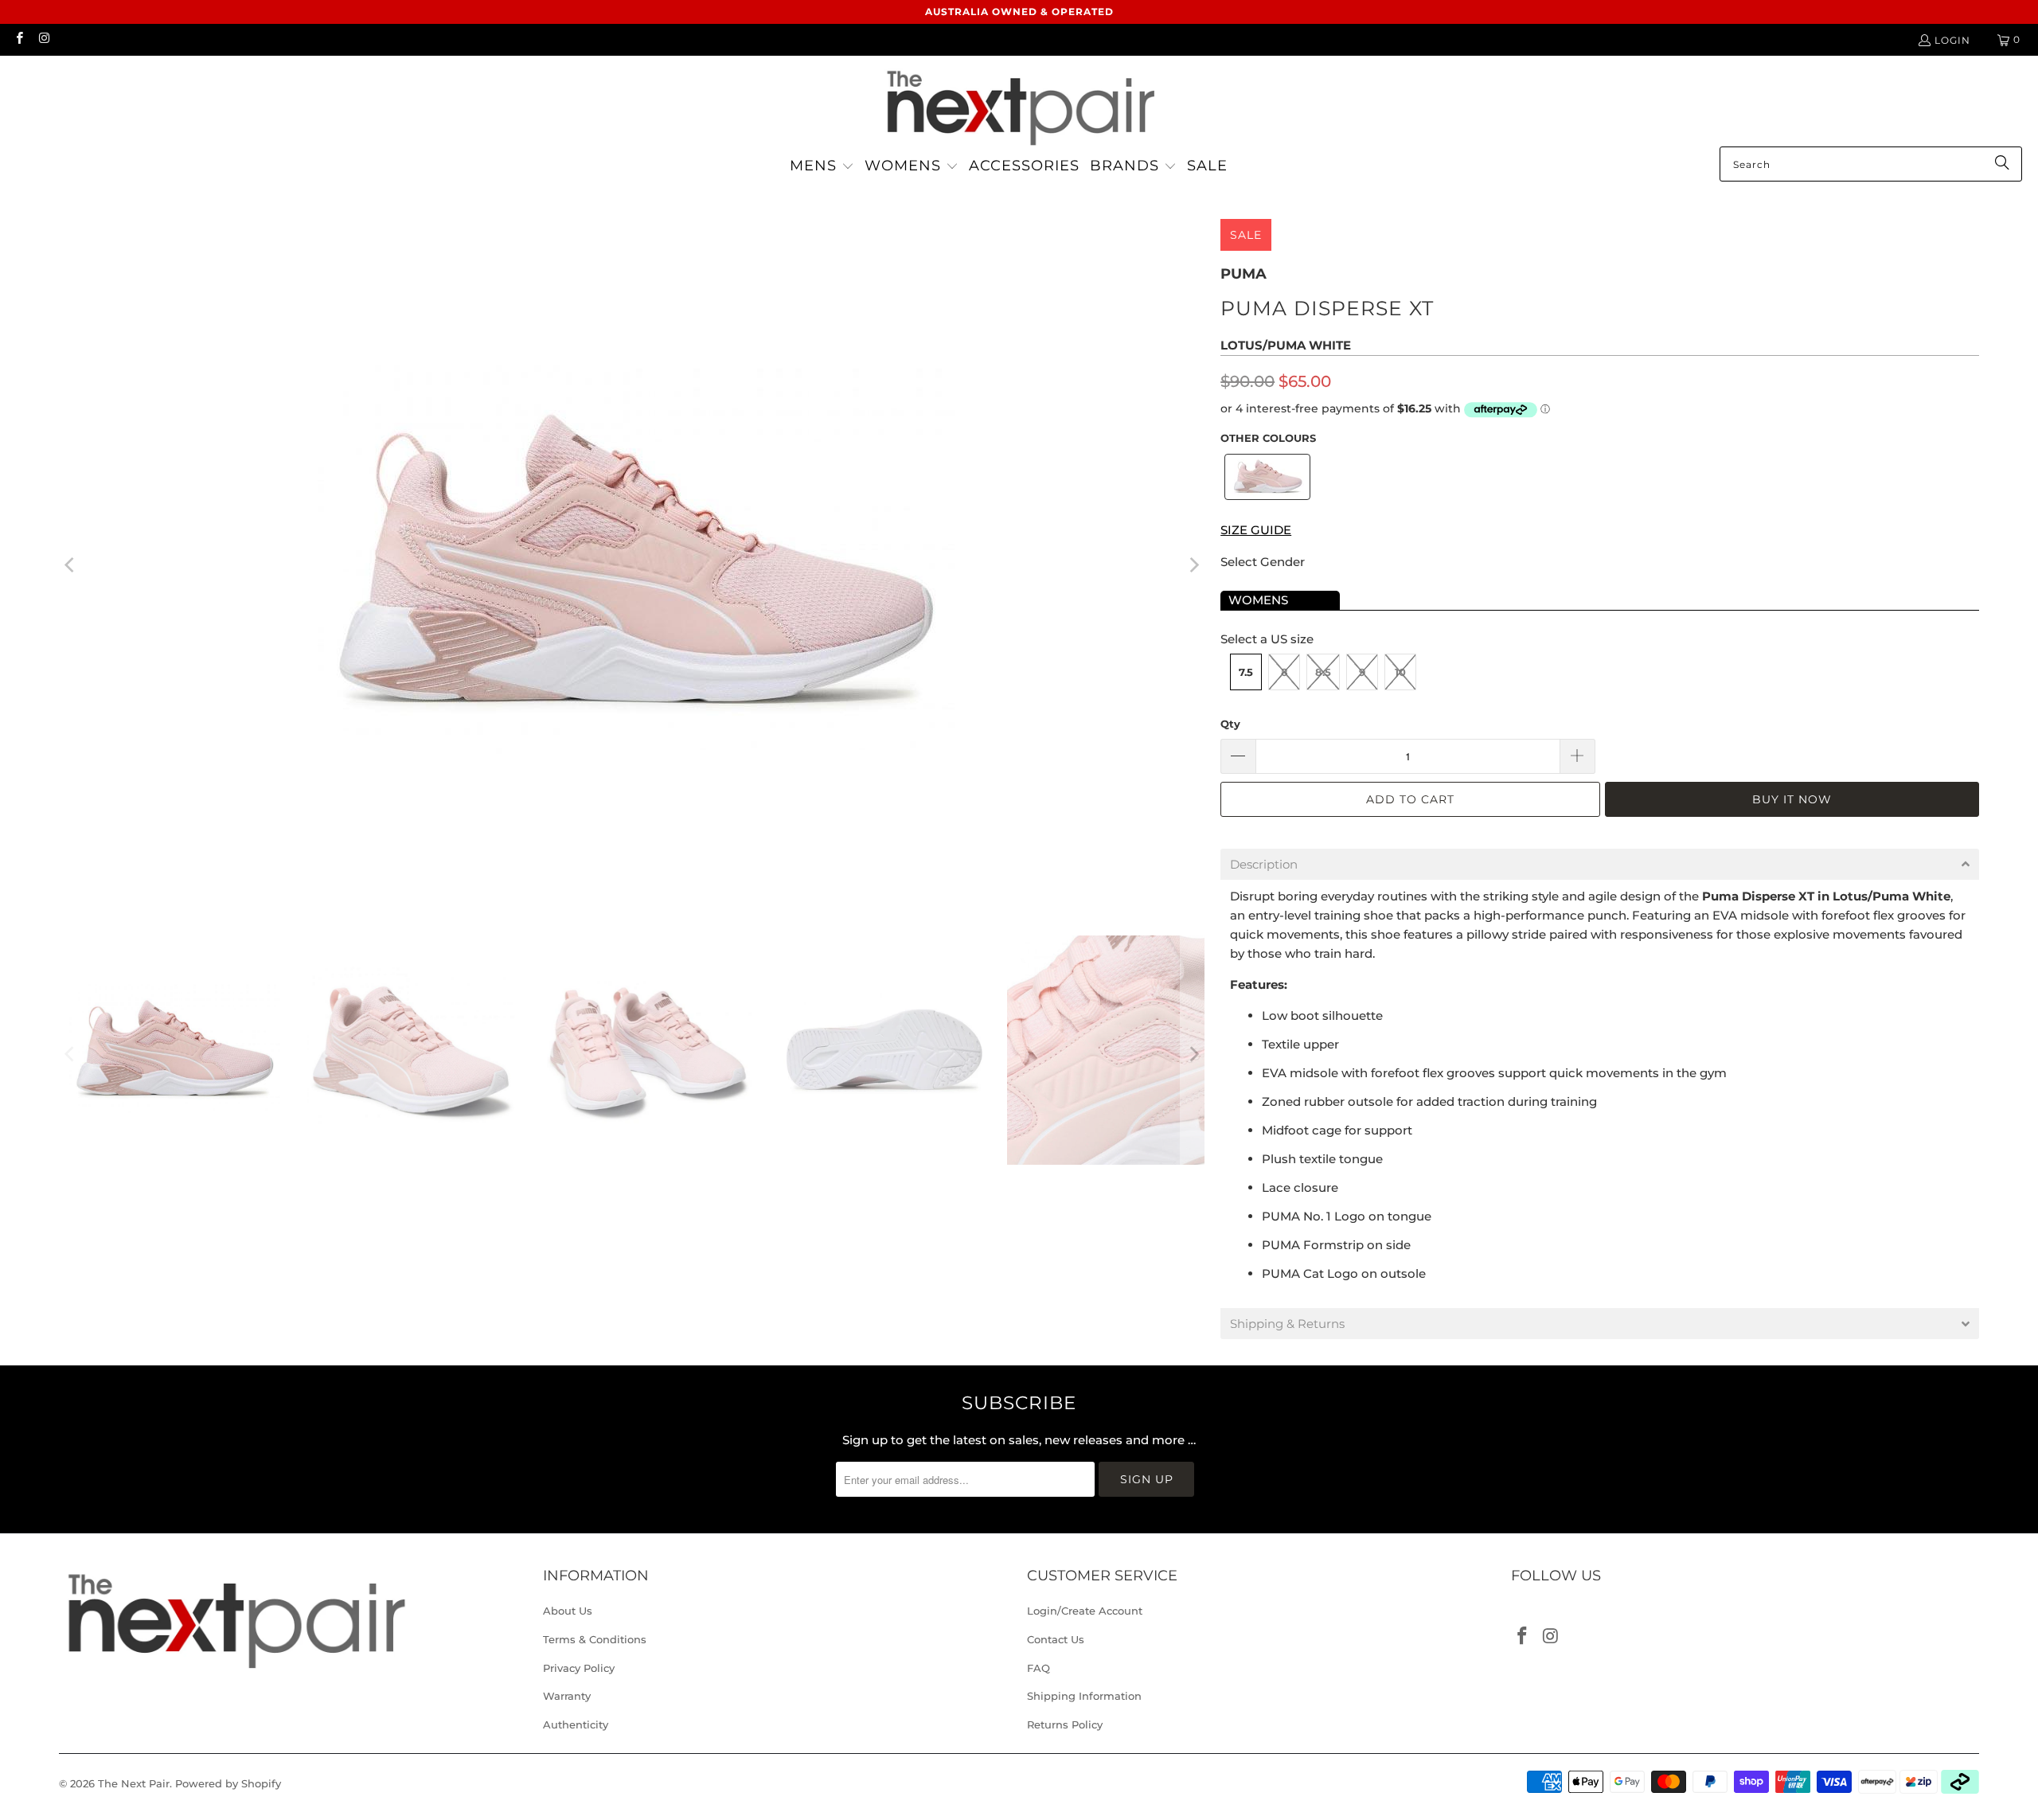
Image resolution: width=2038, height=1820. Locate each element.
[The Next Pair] (1019, 105)
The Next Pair (134, 1783)
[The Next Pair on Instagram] (43, 39)
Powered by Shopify (228, 1783)
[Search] (2002, 164)
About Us (568, 1611)
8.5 (1323, 672)
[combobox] (1871, 164)
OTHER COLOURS (1268, 438)
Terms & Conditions (595, 1639)
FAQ (1039, 1668)
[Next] (1193, 565)
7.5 (1246, 672)
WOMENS (1258, 600)
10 (1400, 672)
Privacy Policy (579, 1668)
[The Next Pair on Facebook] (19, 39)
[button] (822, 167)
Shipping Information (1084, 1696)
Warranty (567, 1696)
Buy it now (1792, 799)
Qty (1230, 724)
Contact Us (1056, 1639)
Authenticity (576, 1724)
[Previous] (71, 565)
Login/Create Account (1085, 1611)
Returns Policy (1065, 1724)
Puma (1243, 274)
